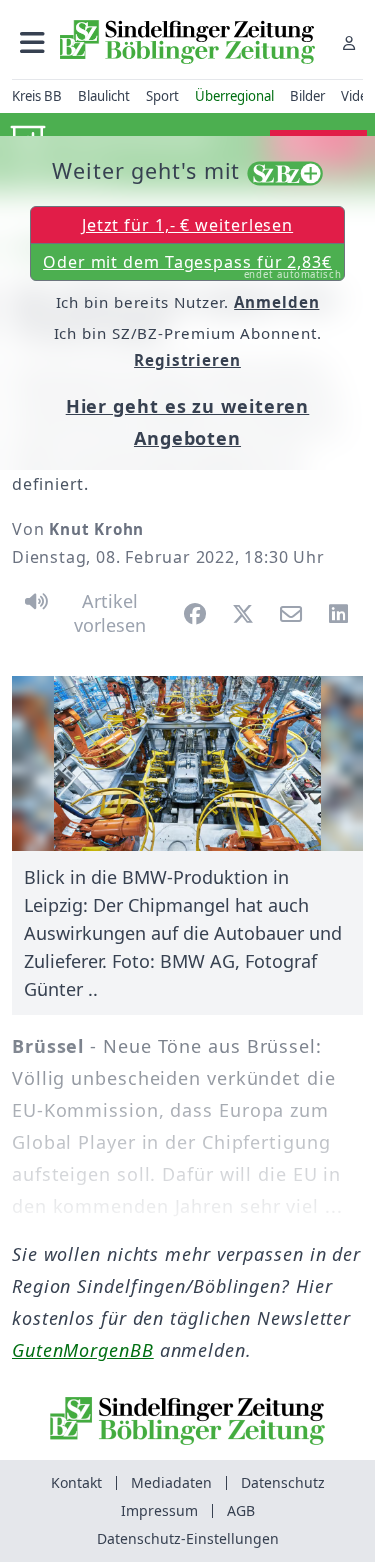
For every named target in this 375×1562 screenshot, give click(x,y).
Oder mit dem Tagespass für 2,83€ (192, 266)
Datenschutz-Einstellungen (188, 1538)
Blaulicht (104, 96)
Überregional (234, 96)
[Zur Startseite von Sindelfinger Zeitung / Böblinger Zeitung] (187, 42)
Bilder (307, 96)
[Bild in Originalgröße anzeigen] (187, 764)
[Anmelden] (349, 42)
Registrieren (187, 360)
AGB (241, 1510)
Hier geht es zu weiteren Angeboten (188, 422)
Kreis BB (37, 96)
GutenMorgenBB (83, 1350)
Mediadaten (171, 1482)
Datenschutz (283, 1482)
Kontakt (76, 1482)
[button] (32, 42)
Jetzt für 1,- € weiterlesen (187, 225)
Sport (162, 96)
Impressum (159, 1510)
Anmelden (276, 302)
